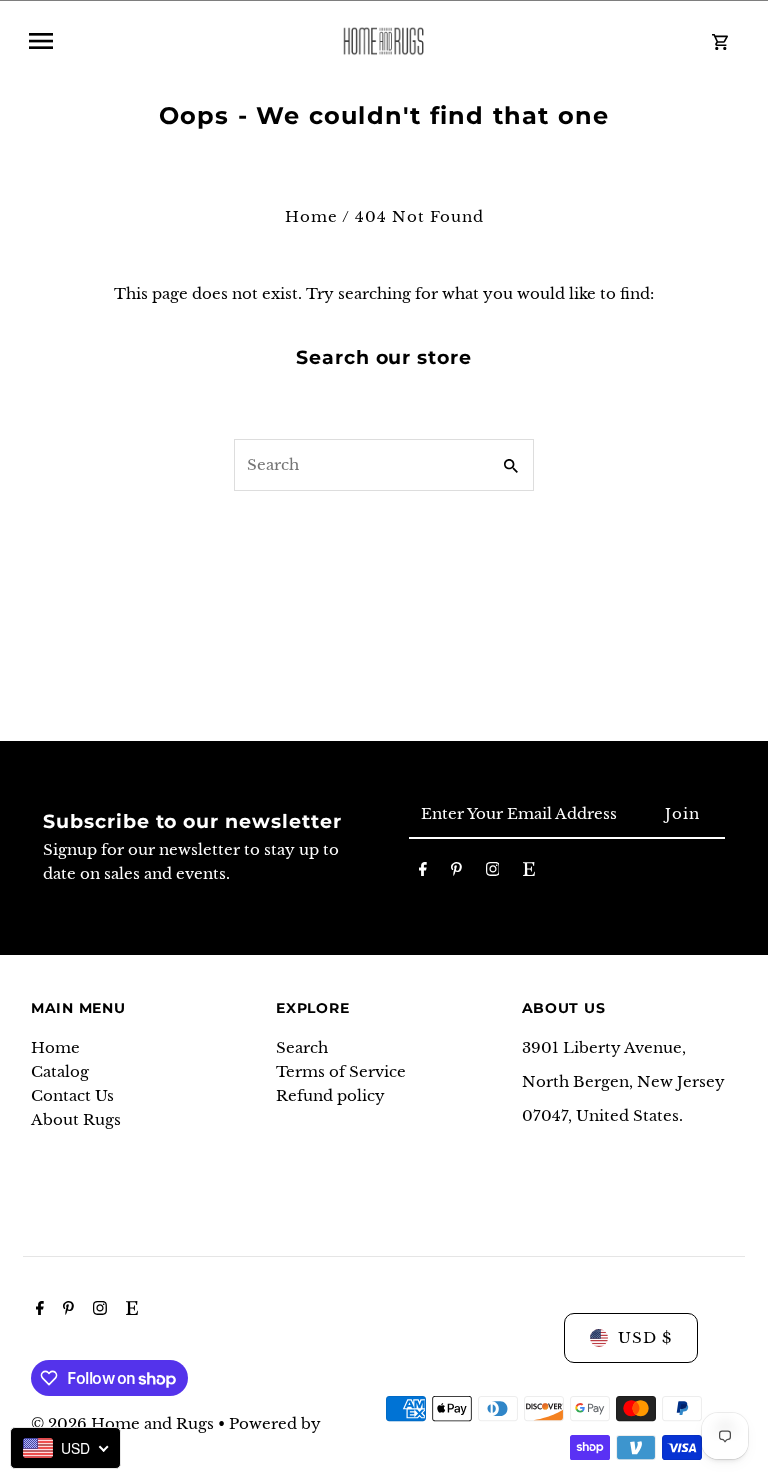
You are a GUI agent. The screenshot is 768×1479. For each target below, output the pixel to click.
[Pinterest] (456, 873)
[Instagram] (493, 873)
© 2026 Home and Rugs (124, 1423)
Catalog (60, 1071)
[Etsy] (529, 873)
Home (311, 216)
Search (302, 1047)
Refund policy (330, 1095)
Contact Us (72, 1095)
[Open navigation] (167, 41)
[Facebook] (423, 873)
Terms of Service (341, 1071)
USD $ (645, 1337)
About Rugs (76, 1119)
